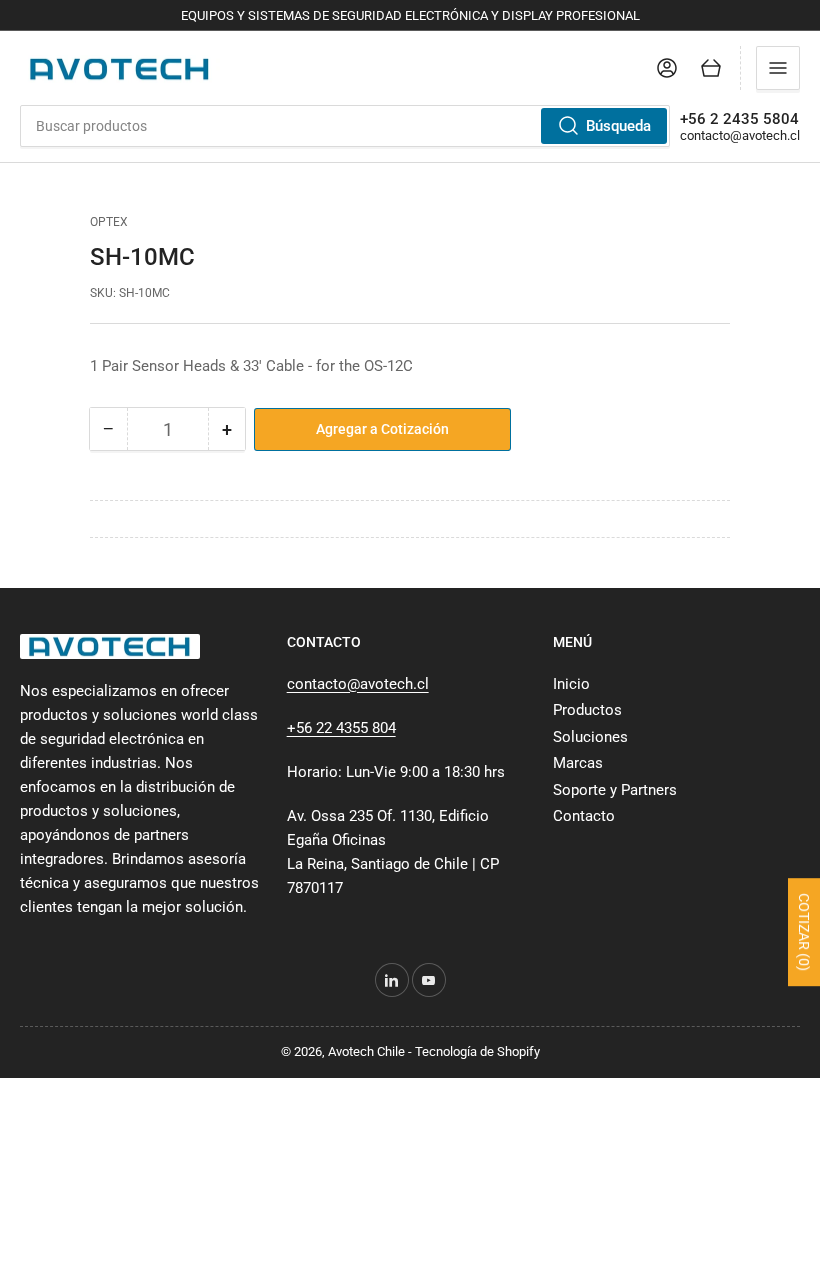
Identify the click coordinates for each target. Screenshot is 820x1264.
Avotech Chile (366, 1051)
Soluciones (590, 737)
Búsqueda (618, 126)
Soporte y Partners (615, 790)
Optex (109, 222)
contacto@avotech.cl (740, 135)
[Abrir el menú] (778, 68)
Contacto (584, 816)
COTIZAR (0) (804, 932)
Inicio (571, 684)
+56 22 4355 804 (341, 728)
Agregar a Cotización (382, 429)
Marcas (578, 763)
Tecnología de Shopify (477, 1051)
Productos (587, 710)
